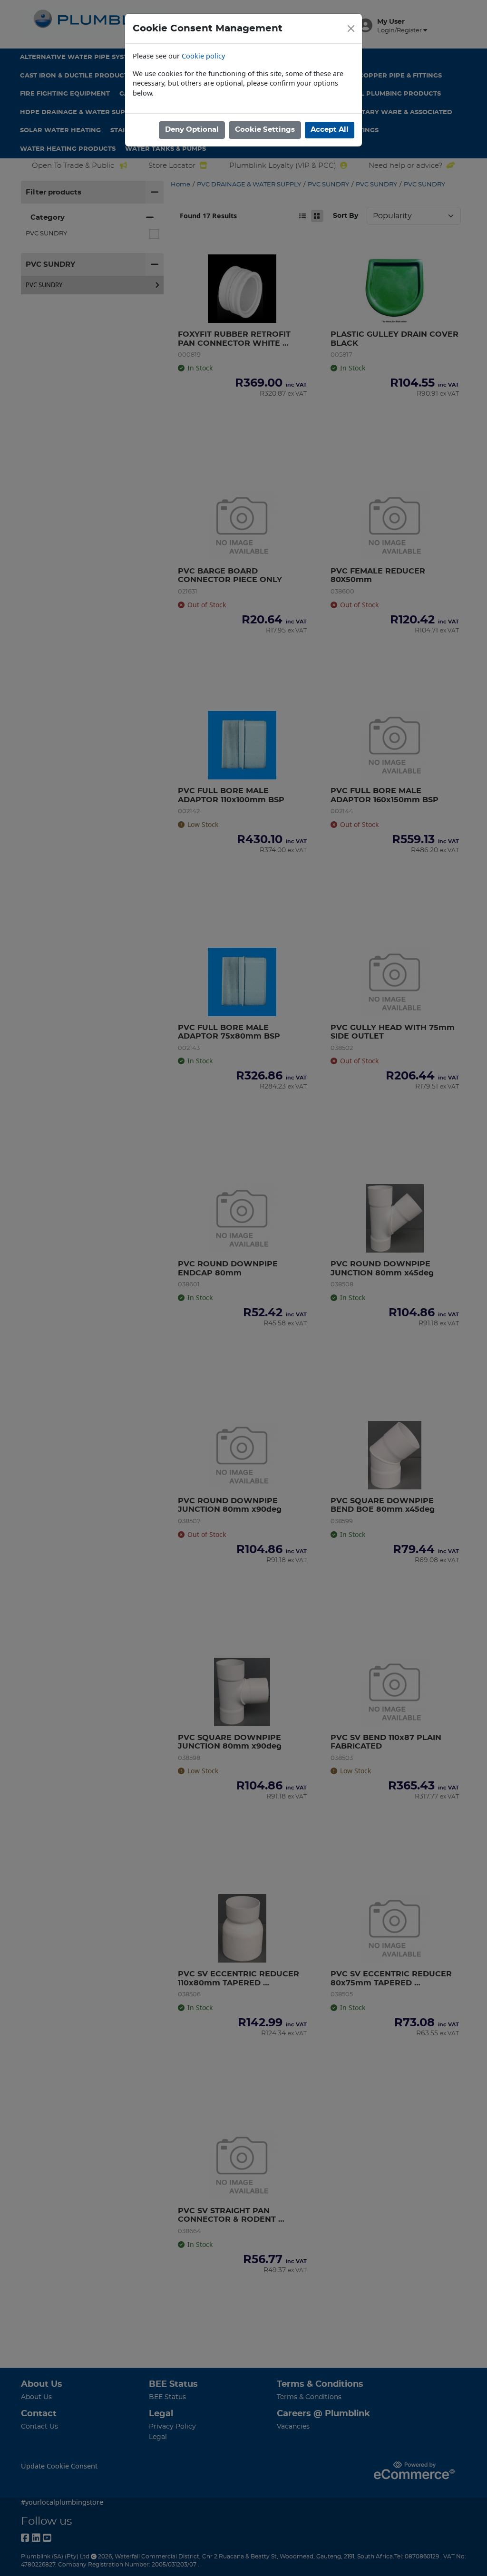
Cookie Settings (265, 130)
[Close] (351, 29)
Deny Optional (192, 130)
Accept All (330, 130)
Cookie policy (203, 56)
